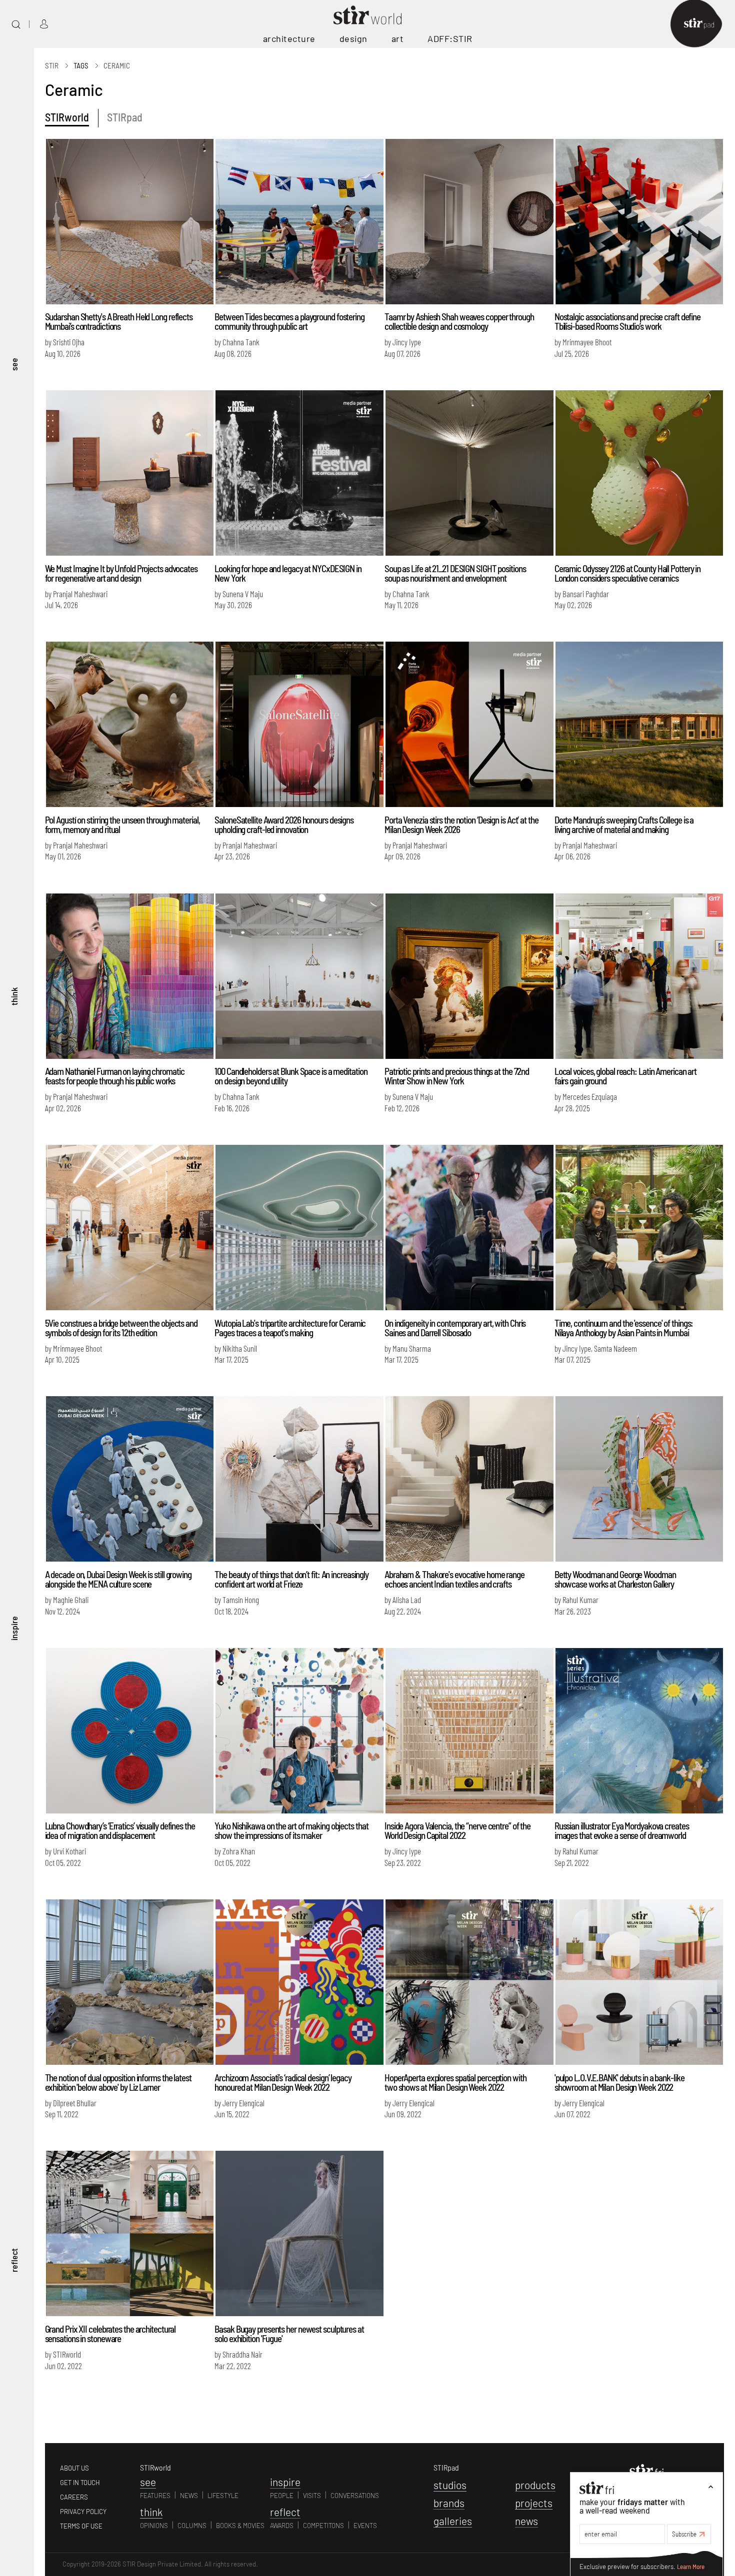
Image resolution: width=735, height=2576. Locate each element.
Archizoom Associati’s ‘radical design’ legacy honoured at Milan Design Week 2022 (283, 2082)
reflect (14, 2260)
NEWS (189, 2496)
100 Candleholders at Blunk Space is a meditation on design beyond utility (291, 1076)
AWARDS (282, 2526)
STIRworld (67, 117)
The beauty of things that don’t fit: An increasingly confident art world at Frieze (291, 1579)
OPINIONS (154, 2526)
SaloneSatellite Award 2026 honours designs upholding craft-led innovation (284, 825)
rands (449, 2503)
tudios (450, 2485)
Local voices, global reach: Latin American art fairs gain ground (625, 1076)
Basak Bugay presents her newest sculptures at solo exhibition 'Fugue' (289, 2334)
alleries (453, 2521)
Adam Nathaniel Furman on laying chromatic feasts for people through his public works (115, 1076)
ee (148, 2482)
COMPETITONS (323, 2526)
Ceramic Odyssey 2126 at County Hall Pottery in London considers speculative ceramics (627, 573)
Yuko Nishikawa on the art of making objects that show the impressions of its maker (291, 1830)
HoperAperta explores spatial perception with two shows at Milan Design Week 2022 (455, 2082)
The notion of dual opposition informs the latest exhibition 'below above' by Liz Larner (118, 2082)
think (14, 996)
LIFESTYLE (223, 2496)
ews (526, 2521)
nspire (285, 2482)
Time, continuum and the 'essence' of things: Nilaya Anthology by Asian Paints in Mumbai (624, 1328)
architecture (289, 38)
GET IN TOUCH (80, 2483)
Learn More (691, 2567)
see (14, 364)
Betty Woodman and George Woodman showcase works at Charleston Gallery (615, 1579)
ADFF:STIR (450, 38)
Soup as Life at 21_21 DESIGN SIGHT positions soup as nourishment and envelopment (455, 573)
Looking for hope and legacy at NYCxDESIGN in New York (288, 573)
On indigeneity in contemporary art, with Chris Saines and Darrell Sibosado (455, 1328)
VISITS (312, 2496)
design (353, 38)
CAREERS (74, 2497)
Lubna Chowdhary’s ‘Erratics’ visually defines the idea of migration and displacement (120, 1830)
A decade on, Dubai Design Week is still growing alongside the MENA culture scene (118, 1579)
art (398, 38)
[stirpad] (704, 24)
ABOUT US (74, 2468)
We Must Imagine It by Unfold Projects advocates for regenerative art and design (121, 573)
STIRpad (125, 117)
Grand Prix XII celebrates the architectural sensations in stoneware (110, 2334)
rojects (534, 2503)
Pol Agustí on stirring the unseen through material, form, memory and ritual (122, 825)
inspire (14, 1628)
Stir (52, 65)
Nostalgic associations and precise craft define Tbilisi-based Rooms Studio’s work (627, 321)
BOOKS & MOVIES (240, 2526)
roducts (535, 2485)
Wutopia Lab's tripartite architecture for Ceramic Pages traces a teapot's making (290, 1328)
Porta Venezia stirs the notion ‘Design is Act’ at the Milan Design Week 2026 (461, 825)
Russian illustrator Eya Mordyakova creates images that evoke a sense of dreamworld (622, 1830)
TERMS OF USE (81, 2526)
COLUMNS (192, 2526)
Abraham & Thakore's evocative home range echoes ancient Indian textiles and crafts (454, 1579)
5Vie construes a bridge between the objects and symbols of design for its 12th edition (121, 1328)
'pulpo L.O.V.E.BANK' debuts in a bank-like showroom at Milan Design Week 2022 (619, 2082)
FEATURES (155, 2496)
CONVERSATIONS (355, 2496)
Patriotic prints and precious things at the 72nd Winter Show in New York (457, 1076)
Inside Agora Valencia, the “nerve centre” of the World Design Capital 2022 (457, 1830)
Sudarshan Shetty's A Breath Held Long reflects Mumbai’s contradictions (119, 321)
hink (151, 2512)
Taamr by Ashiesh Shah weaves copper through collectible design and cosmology (459, 321)
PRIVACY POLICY (83, 2512)
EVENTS (365, 2526)
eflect (285, 2512)
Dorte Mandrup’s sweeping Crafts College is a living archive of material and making (624, 825)
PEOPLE (282, 2496)
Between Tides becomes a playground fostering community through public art (289, 321)
